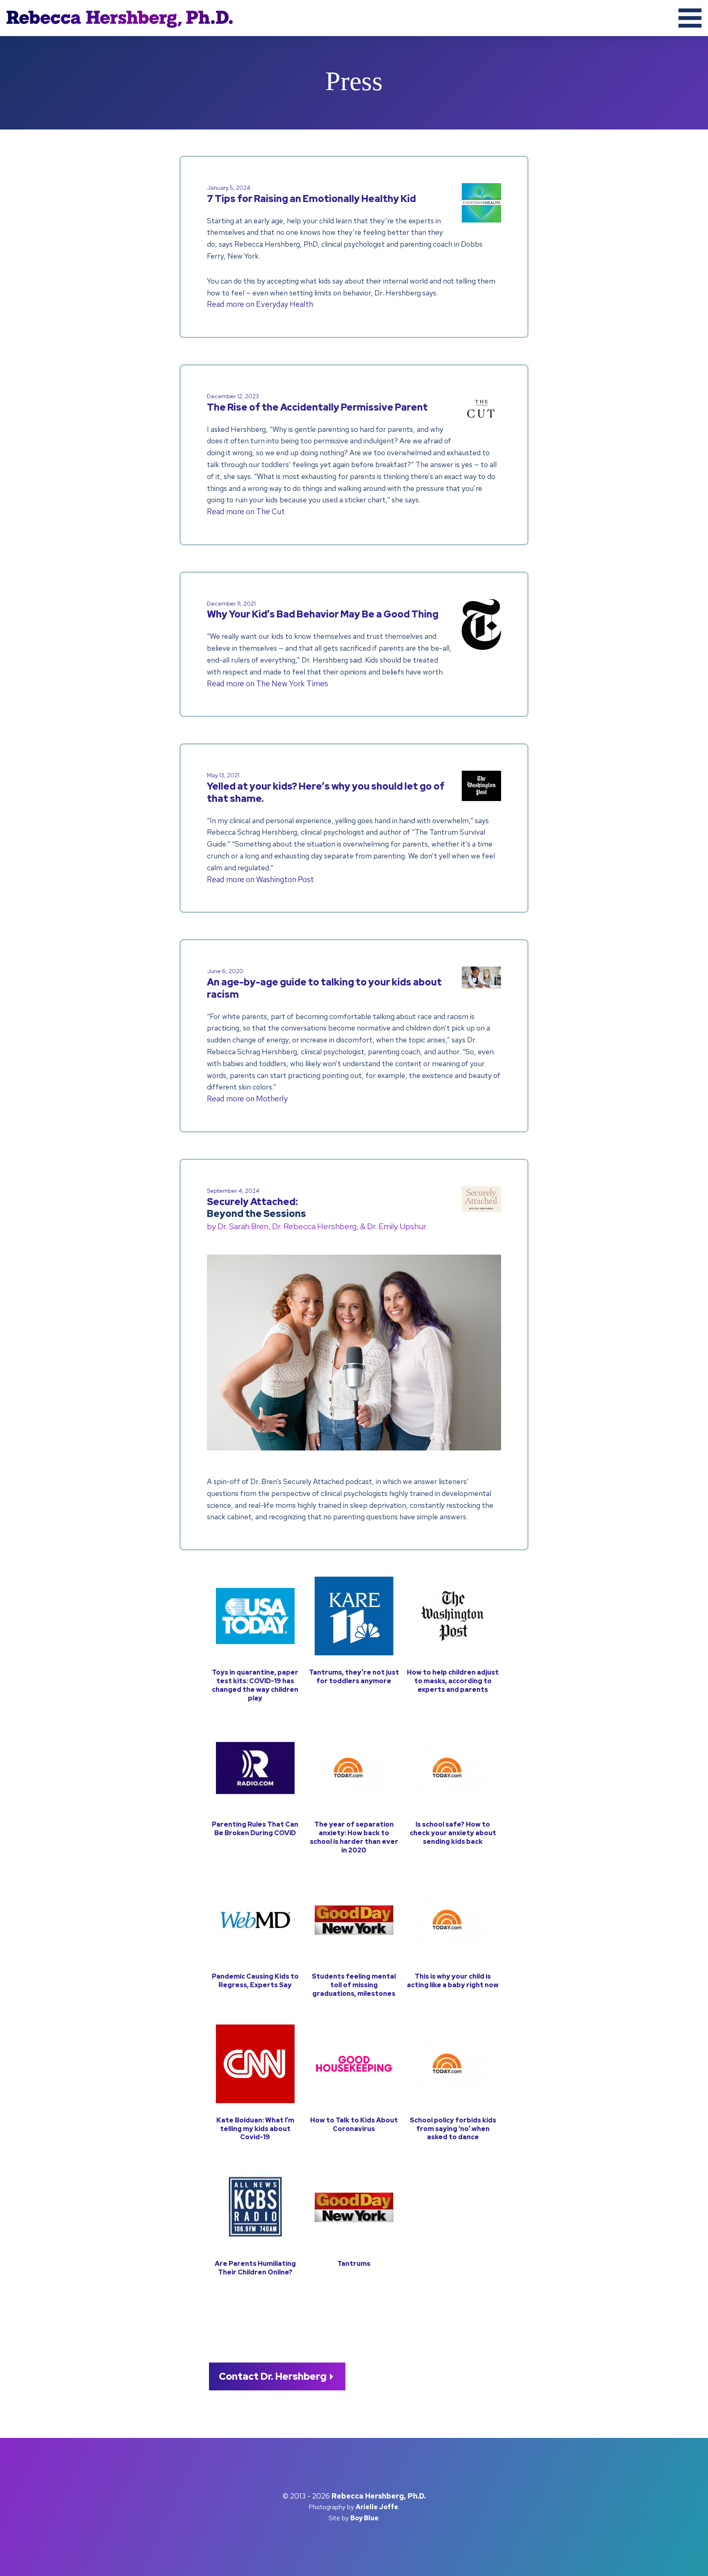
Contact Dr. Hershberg (273, 2376)
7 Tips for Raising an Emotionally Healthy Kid (311, 194)
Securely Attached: (317, 1210)
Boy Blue (364, 2518)
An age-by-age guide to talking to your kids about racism (324, 984)
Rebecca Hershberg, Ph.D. (64, 41)
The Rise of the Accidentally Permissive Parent (317, 403)
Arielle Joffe (377, 2507)
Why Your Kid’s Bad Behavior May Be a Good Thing (323, 610)
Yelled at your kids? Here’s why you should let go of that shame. (326, 788)
